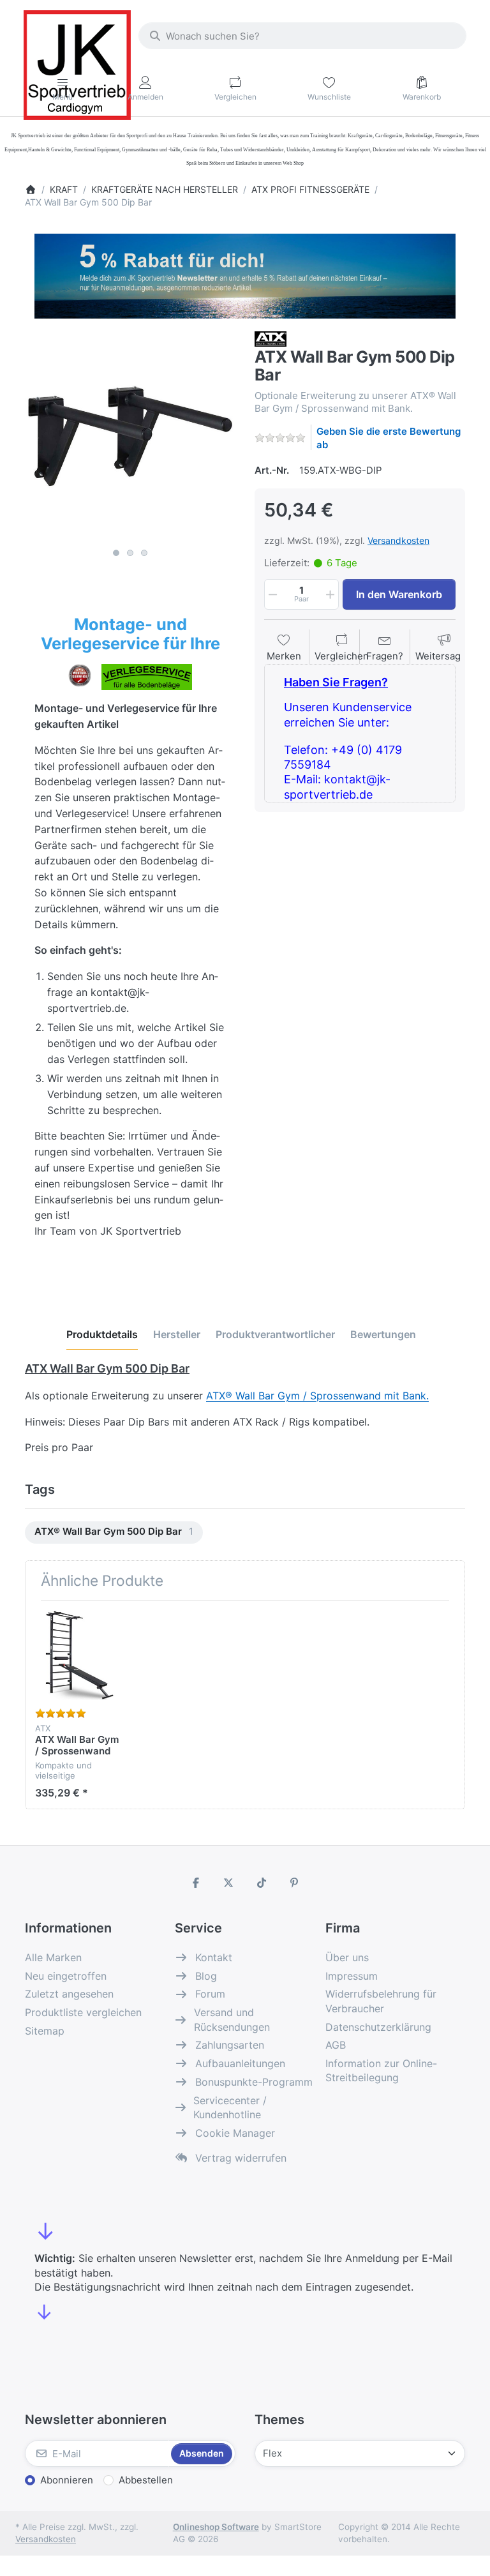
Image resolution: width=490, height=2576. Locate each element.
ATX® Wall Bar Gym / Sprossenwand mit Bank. (317, 1396)
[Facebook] (196, 1883)
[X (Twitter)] (228, 1883)
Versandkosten (398, 540)
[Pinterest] (295, 1883)
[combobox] (302, 36)
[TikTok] (262, 1883)
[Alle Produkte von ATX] (271, 338)
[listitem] (130, 437)
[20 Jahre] (245, 273)
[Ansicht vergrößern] (130, 437)
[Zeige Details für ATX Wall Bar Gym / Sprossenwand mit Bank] (80, 1655)
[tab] (102, 1334)
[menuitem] (114, 1533)
